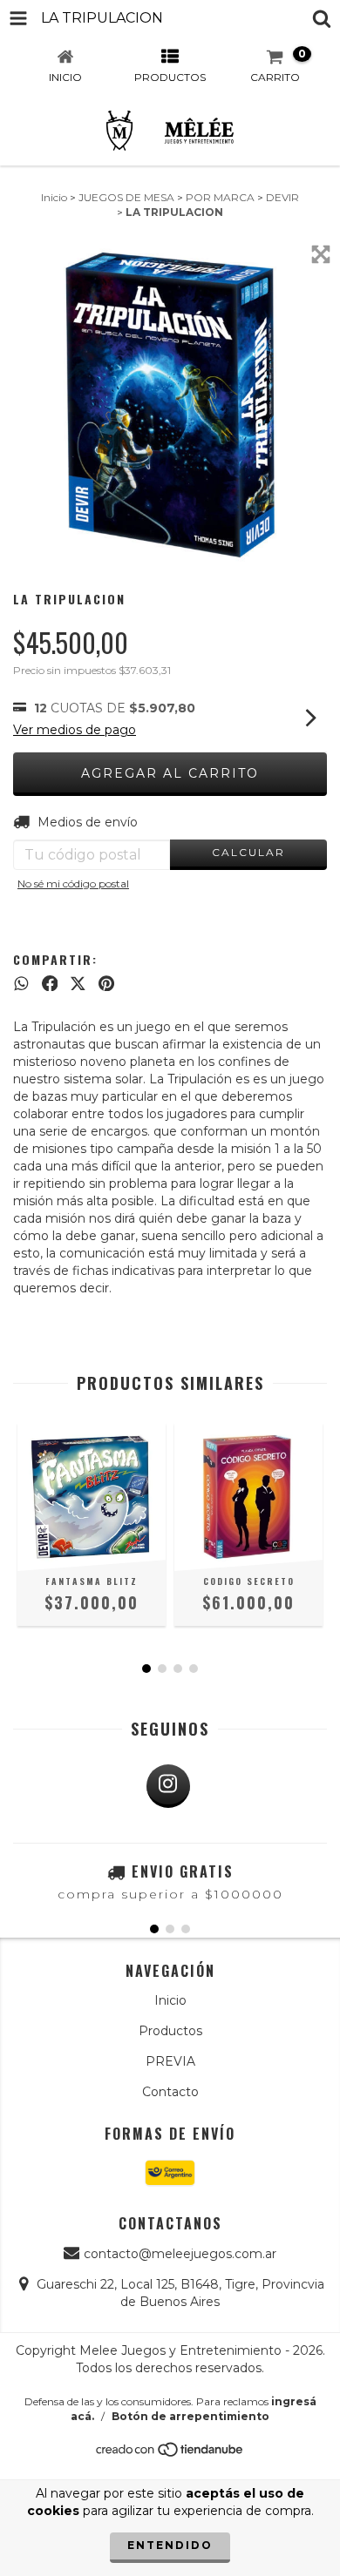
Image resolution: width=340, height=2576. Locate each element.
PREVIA (170, 2061)
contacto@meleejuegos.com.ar (180, 2254)
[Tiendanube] (170, 2454)
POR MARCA (220, 197)
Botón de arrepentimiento (190, 2416)
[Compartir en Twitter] (78, 983)
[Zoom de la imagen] (321, 254)
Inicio (54, 197)
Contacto (170, 2092)
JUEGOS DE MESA (126, 197)
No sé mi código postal (73, 883)
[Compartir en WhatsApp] (21, 983)
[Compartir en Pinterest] (106, 983)
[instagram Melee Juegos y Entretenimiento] (168, 1786)
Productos (170, 2031)
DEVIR (282, 197)
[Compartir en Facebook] (50, 983)
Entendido (170, 2545)
